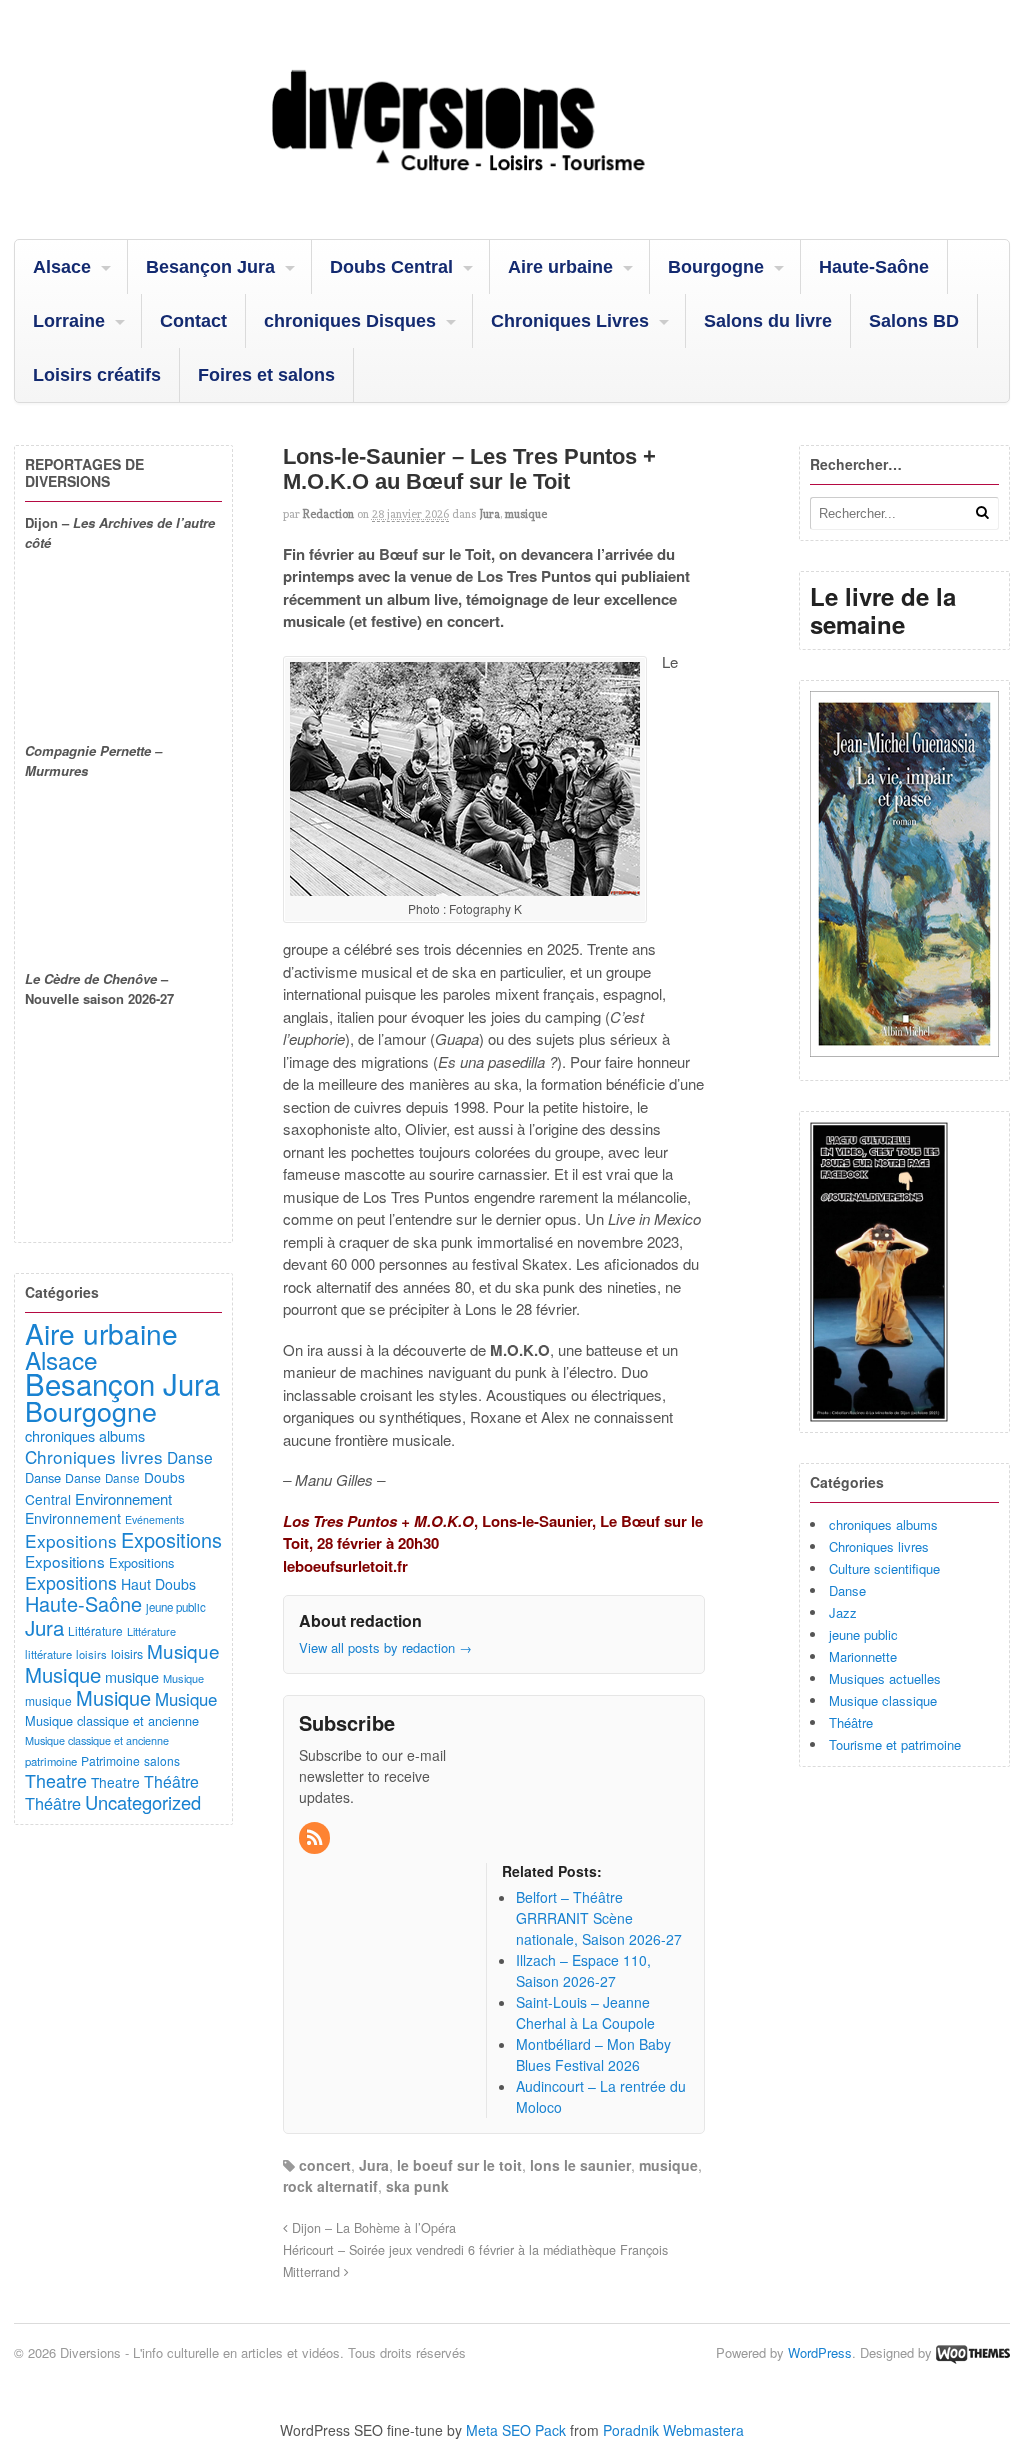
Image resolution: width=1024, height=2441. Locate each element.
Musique (183, 1650)
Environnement (123, 1498)
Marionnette (863, 1656)
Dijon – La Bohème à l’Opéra (372, 2228)
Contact (193, 321)
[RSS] (316, 1838)
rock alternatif (330, 2186)
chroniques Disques (350, 321)
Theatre (56, 1780)
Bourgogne (716, 267)
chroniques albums (883, 1524)
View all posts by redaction (385, 1647)
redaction (328, 514)
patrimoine (51, 1761)
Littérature (95, 1630)
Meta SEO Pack (516, 2430)
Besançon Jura (210, 267)
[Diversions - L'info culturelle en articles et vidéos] (512, 188)
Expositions (71, 1540)
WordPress (820, 2352)
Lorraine (69, 321)
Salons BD (914, 321)
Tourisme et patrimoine (895, 1744)
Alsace (62, 267)
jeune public (863, 1634)
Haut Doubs (158, 1584)
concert (325, 2165)
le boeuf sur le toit (459, 2165)
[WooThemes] (973, 2352)
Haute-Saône (874, 267)
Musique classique (883, 1700)
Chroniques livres (879, 1546)
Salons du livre (768, 321)
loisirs (91, 1654)
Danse (847, 1590)
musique (526, 514)
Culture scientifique (884, 1568)
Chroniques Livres (570, 321)
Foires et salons (266, 375)
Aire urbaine (560, 267)
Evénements (154, 1519)
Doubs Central (391, 267)
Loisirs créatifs (97, 375)
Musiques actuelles (885, 1678)
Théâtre (851, 1722)
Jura (489, 514)
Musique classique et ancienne (112, 1720)
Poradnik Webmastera (673, 2430)
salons (162, 1760)
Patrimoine (110, 1760)
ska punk (417, 2186)
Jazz (843, 1612)
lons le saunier (580, 2165)
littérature (48, 1654)
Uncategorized (143, 1802)
